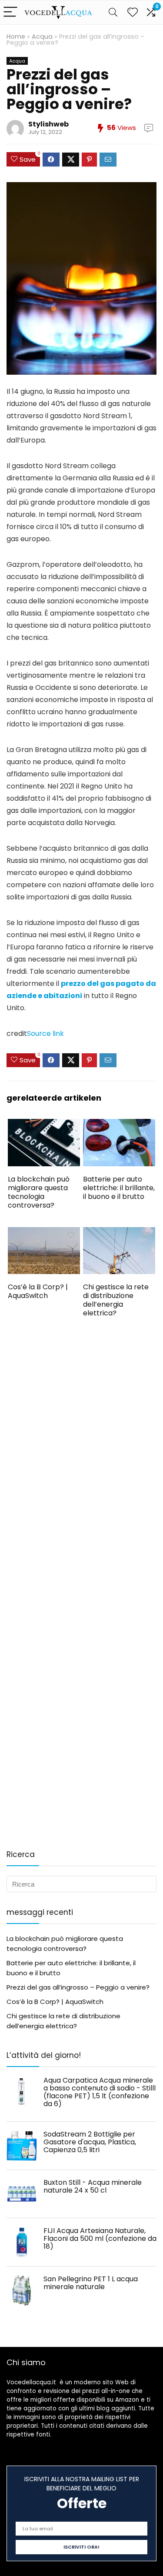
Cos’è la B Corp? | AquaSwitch (38, 1291)
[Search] (113, 12)
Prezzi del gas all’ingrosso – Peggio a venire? (78, 1987)
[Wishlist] (133, 12)
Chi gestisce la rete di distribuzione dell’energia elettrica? (116, 1300)
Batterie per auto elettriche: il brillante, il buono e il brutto (119, 1188)
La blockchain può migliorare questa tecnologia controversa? (39, 1192)
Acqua (42, 37)
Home (16, 37)
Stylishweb (48, 124)
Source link (45, 1033)
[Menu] (10, 12)
